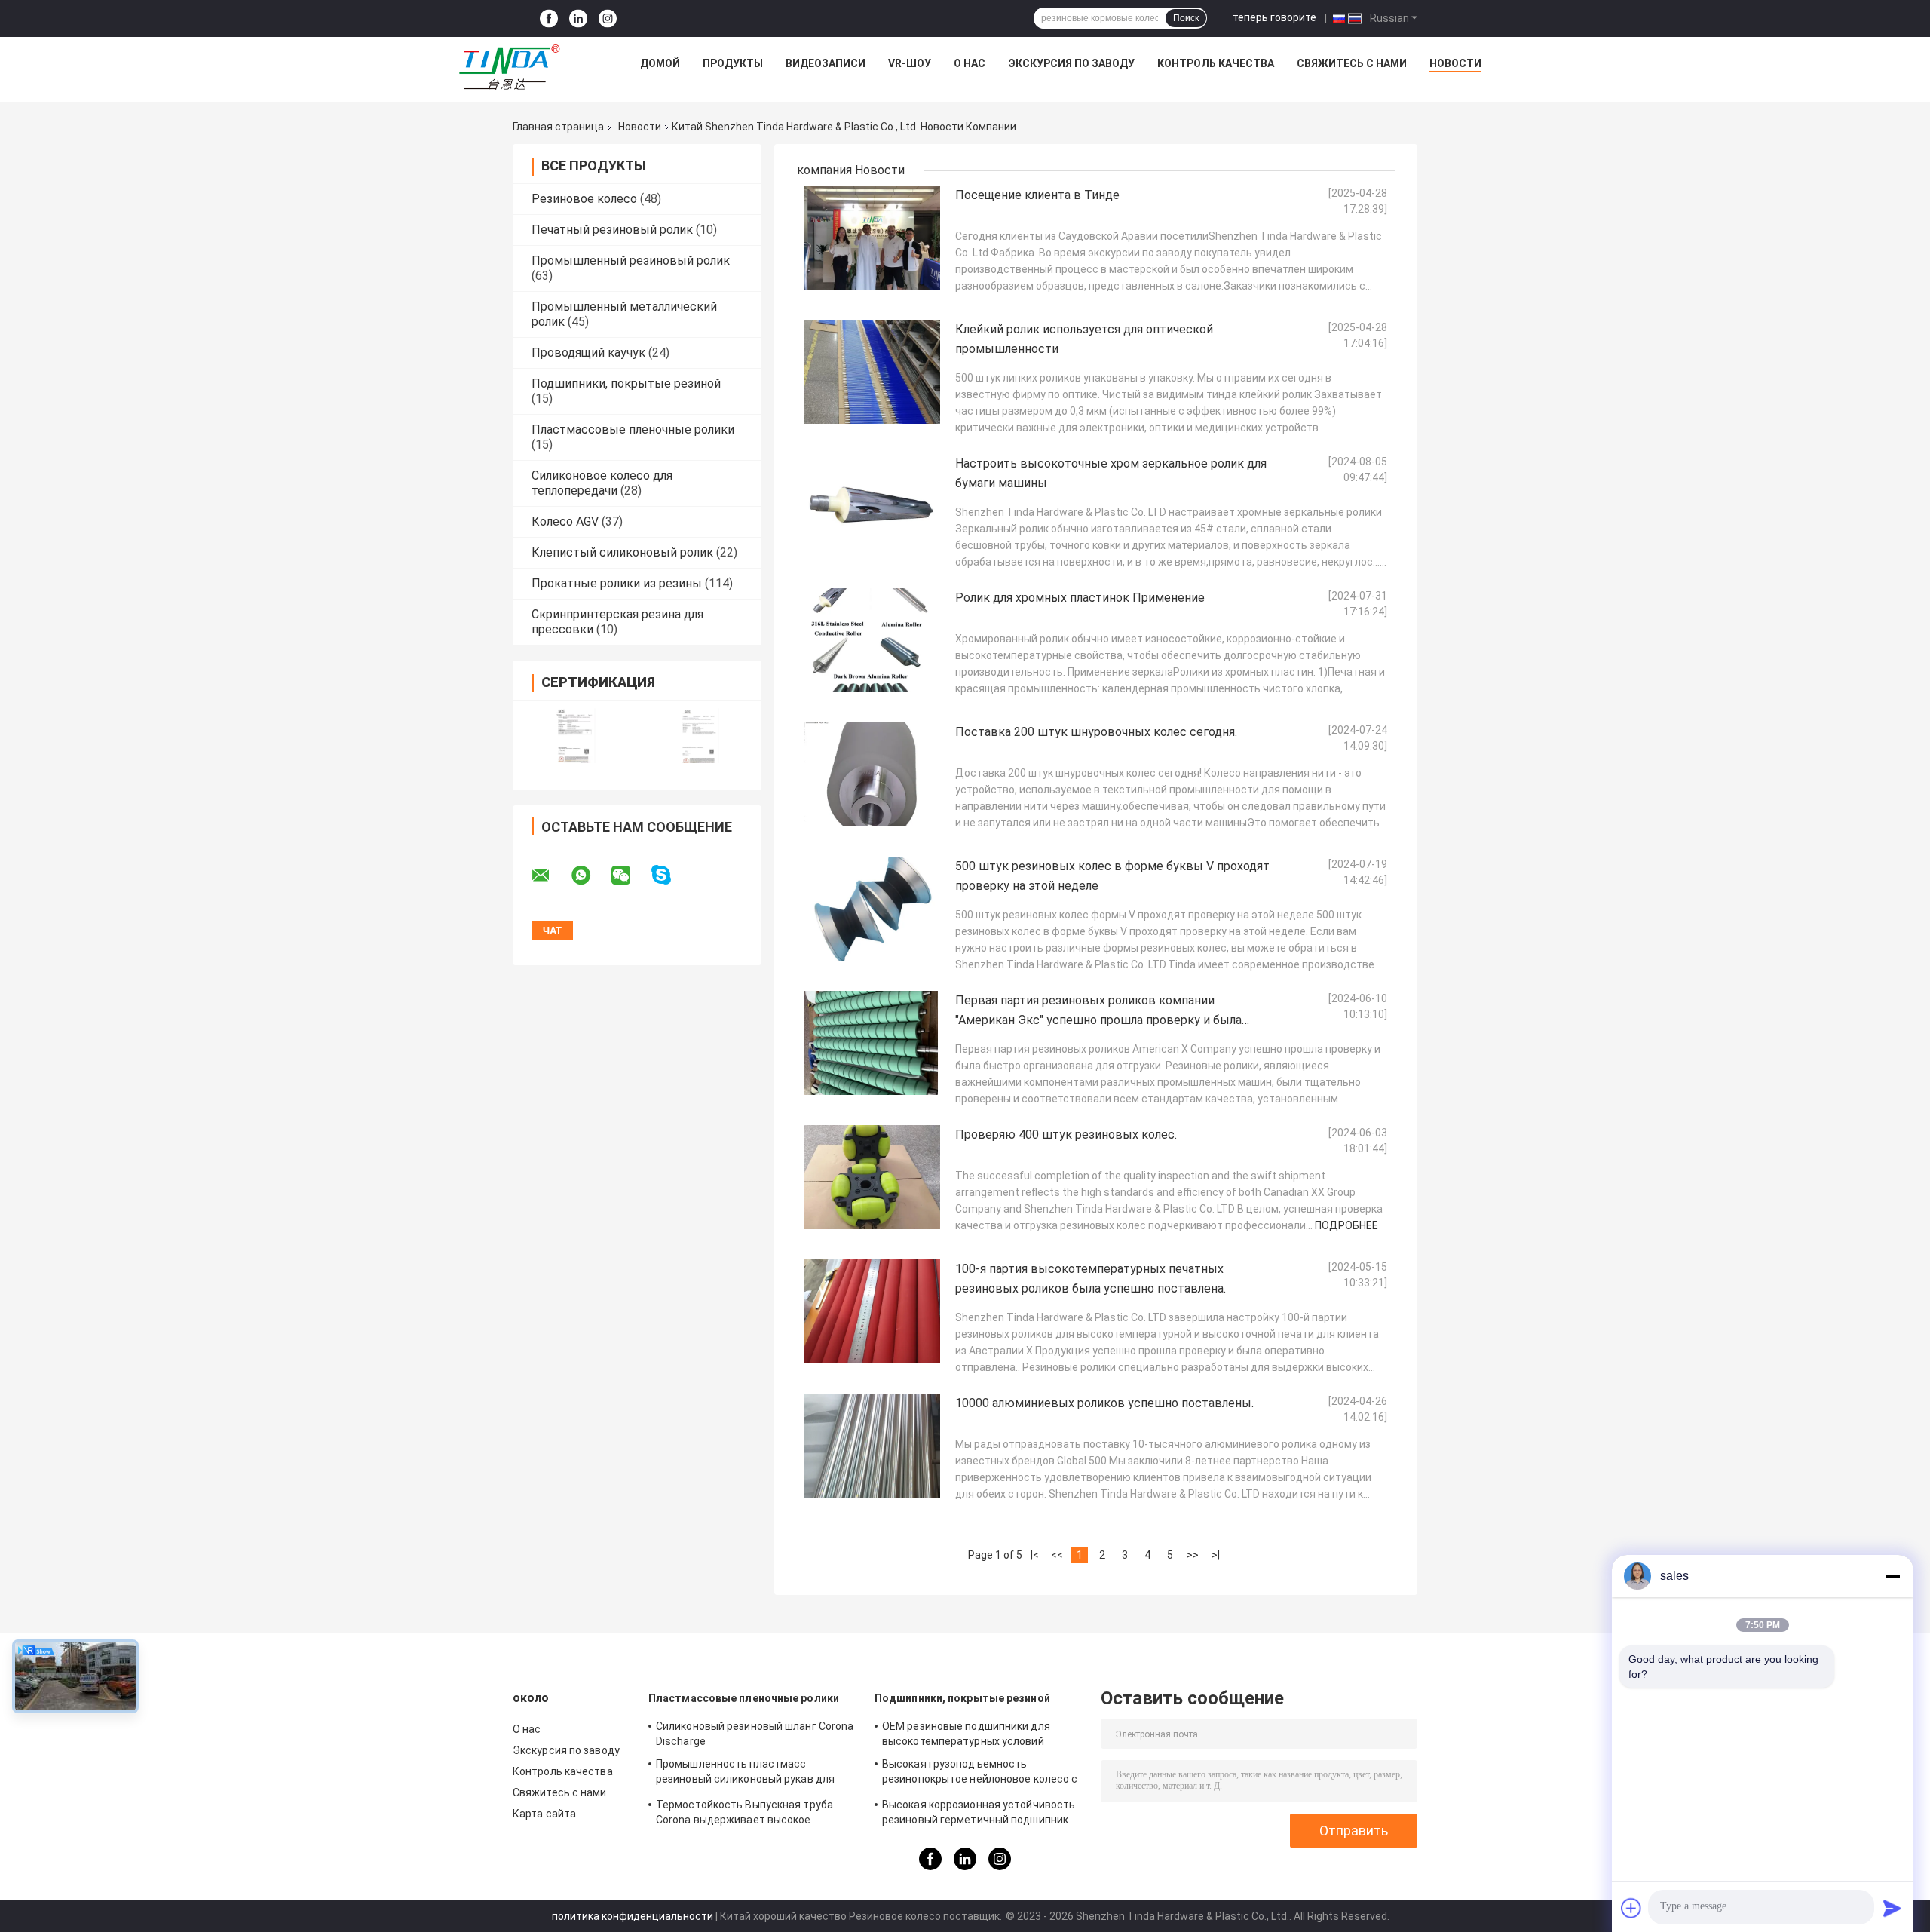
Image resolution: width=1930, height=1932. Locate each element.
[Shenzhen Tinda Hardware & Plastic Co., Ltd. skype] (671, 875)
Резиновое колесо (584, 199)
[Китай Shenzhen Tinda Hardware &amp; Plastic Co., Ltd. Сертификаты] (575, 736)
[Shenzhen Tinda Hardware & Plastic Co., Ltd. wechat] (630, 876)
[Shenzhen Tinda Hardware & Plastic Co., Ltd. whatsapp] (590, 876)
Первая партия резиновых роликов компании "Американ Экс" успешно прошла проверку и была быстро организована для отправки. (1098, 1020)
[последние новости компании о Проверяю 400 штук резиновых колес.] (872, 1177)
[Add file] (1631, 1908)
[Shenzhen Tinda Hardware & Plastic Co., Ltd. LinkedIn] (578, 18)
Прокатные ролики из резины (617, 583)
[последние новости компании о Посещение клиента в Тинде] (872, 238)
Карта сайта (544, 1814)
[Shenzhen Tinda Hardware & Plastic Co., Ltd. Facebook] (549, 18)
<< (1057, 1555)
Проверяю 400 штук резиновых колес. (1066, 1135)
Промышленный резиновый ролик (631, 261)
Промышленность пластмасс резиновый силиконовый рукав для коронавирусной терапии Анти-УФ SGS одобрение (755, 1774)
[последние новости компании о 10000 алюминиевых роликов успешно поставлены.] (872, 1446)
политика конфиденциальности (633, 1916)
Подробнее (1346, 1225)
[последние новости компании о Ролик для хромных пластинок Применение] (872, 640)
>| (1216, 1555)
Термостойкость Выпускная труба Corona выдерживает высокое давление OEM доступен (744, 1814)
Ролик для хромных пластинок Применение (1080, 598)
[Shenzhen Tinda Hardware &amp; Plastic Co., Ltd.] (510, 67)
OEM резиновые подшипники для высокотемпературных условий (966, 1734)
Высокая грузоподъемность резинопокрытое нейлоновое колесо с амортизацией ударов (980, 1774)
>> (1193, 1555)
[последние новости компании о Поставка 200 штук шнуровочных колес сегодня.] (872, 774)
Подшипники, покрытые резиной (626, 383)
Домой (660, 63)
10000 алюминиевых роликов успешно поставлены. (1104, 1403)
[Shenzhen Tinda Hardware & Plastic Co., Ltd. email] (550, 876)
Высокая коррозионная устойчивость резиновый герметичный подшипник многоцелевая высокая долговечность (982, 1814)
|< (1035, 1555)
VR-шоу (910, 63)
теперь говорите (1274, 17)
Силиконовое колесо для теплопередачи (602, 483)
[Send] (1892, 1908)
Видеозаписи (826, 63)
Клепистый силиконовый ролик (622, 552)
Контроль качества (1216, 63)
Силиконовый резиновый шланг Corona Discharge (755, 1734)
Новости (1455, 63)
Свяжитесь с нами (1352, 63)
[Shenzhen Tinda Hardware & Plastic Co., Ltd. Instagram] (608, 18)
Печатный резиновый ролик (612, 230)
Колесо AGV (565, 521)
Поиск (1186, 18)
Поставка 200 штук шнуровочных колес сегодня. (1096, 732)
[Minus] (1892, 1576)
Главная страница (558, 127)
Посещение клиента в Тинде (1037, 195)
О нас (970, 63)
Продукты (733, 63)
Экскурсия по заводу (1071, 63)
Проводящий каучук (588, 353)
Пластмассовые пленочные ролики (633, 429)
